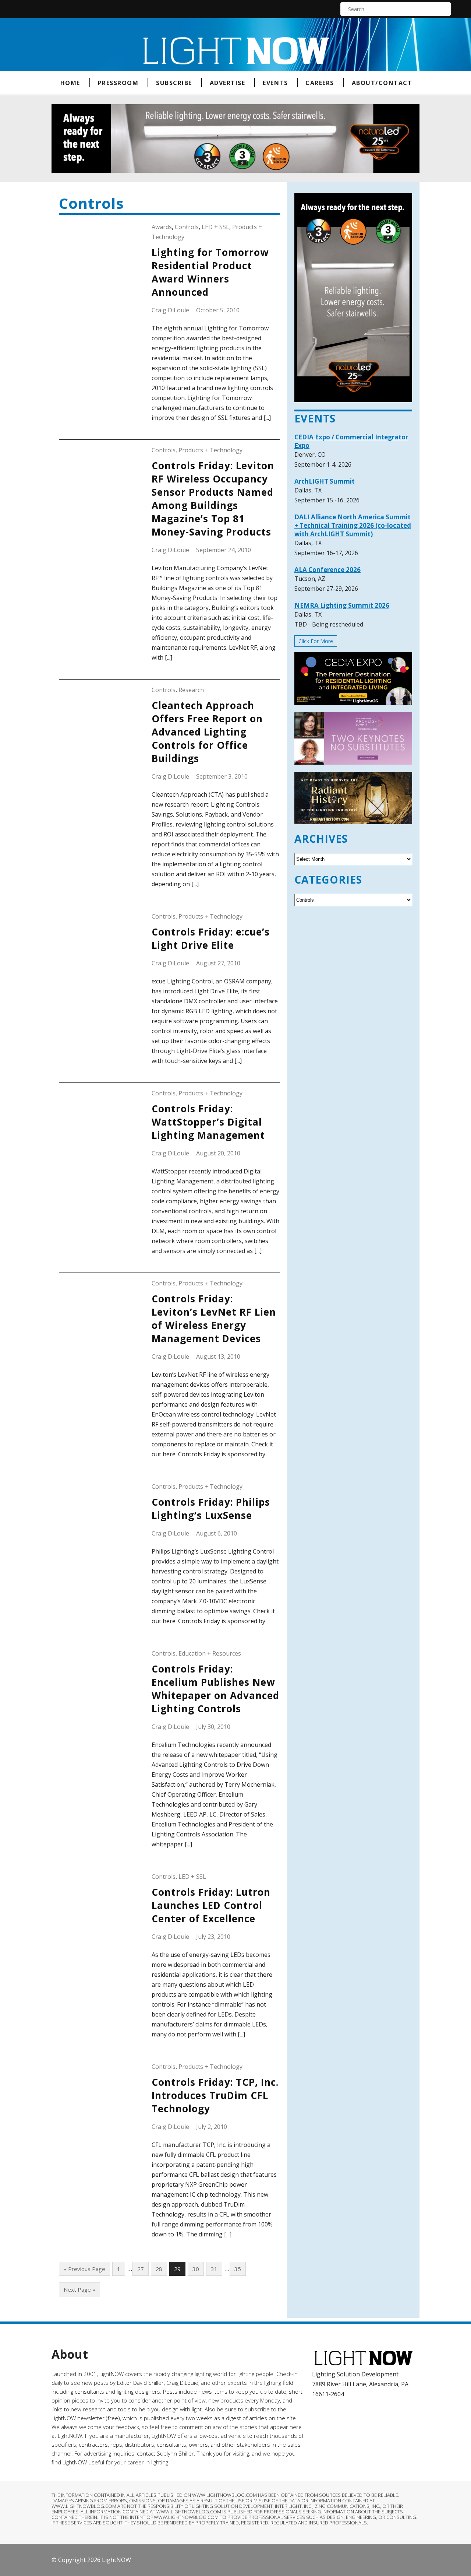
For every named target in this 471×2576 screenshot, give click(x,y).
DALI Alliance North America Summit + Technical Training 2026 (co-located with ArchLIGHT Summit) (353, 525)
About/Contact (382, 83)
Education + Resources (210, 1653)
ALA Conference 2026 (327, 570)
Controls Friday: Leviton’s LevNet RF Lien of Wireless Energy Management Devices (214, 1319)
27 (141, 2269)
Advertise (228, 83)
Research (191, 690)
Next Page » (79, 2289)
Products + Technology (210, 450)
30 (196, 2269)
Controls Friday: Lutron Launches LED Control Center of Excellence (211, 1905)
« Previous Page (84, 2269)
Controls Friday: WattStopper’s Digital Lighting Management (208, 1122)
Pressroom (118, 83)
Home (70, 83)
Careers (320, 83)
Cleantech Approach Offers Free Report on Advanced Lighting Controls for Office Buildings (207, 732)
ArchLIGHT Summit (325, 481)
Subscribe (174, 83)
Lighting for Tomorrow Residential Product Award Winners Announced (210, 272)
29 (177, 2269)
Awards (162, 227)
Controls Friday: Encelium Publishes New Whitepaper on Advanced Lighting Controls (215, 1689)
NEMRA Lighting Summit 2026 (342, 605)
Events (275, 83)
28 (159, 2269)
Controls (187, 227)
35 (238, 2269)
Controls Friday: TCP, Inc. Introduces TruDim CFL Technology (215, 2095)
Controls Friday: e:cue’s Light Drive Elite (211, 938)
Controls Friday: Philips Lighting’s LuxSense (211, 1509)
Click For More (316, 641)
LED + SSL (215, 227)
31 (214, 2269)
